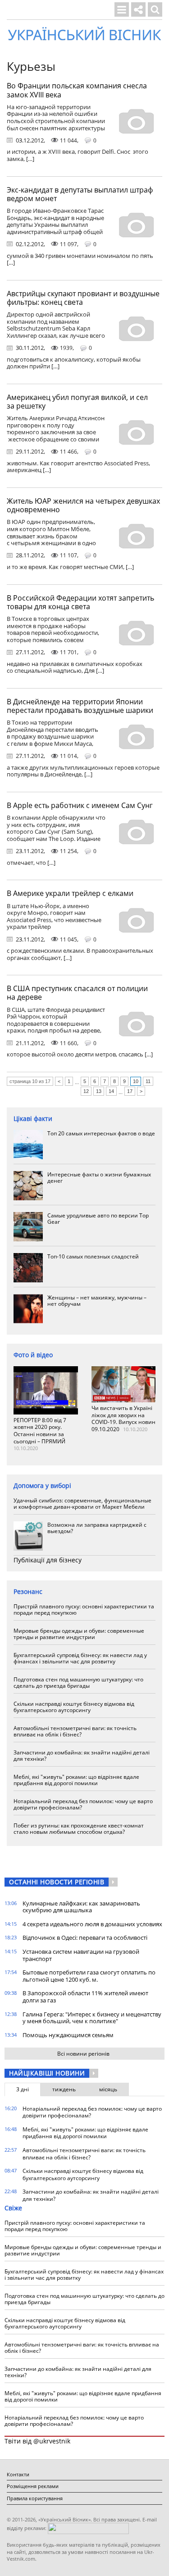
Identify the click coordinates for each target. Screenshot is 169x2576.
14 (111, 1091)
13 (99, 1091)
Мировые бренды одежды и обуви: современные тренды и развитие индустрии (79, 1634)
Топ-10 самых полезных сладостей (93, 1256)
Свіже (13, 2208)
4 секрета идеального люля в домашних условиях (92, 1924)
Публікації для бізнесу (48, 1560)
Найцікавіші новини (47, 2073)
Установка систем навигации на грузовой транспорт (81, 1955)
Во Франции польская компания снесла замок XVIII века (77, 90)
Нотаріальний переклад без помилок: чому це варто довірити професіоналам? (83, 1804)
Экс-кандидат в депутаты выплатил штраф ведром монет (80, 194)
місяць (108, 2089)
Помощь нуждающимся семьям (68, 2035)
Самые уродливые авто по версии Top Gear (98, 1219)
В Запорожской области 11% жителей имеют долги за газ (85, 1997)
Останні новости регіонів (57, 1882)
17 (130, 1091)
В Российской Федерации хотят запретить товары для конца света (80, 602)
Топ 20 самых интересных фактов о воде (101, 1133)
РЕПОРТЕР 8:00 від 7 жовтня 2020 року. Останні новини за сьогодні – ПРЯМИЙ (40, 1431)
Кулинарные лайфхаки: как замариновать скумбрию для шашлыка (81, 1907)
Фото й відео (33, 1355)
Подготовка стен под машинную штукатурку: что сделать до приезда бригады (78, 1683)
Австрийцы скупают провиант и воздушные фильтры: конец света (83, 298)
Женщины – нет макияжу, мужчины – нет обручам (97, 1301)
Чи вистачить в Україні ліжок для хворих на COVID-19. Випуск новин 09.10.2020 (123, 1419)
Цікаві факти (33, 1118)
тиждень (64, 2089)
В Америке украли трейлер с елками (70, 893)
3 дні (23, 2089)
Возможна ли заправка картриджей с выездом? (97, 1528)
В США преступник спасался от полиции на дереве (77, 993)
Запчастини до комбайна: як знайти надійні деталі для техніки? (82, 1756)
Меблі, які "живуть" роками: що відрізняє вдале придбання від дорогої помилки (76, 1780)
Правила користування (35, 2498)
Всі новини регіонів (83, 2054)
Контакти (18, 2474)
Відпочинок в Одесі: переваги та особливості (85, 1938)
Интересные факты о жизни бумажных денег (99, 1178)
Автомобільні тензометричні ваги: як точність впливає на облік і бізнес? (75, 1731)
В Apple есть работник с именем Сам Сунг (80, 805)
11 (148, 1081)
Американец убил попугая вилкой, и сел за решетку (77, 402)
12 (86, 1091)
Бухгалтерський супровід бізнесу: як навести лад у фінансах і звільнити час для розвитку (80, 1658)
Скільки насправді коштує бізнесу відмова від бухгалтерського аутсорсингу (74, 1707)
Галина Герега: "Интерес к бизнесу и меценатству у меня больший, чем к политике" (92, 2018)
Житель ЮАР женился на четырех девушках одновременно (83, 505)
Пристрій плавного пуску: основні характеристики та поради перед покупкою (84, 1609)
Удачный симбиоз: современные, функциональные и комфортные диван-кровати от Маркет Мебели (82, 1504)
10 (136, 1081)
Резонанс (28, 1591)
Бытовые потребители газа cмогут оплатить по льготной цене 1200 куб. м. (89, 1976)
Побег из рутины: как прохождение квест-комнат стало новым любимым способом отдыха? (79, 1829)
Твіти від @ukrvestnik (37, 2441)
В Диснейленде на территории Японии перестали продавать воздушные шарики (80, 706)
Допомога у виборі (42, 1485)
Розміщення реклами (33, 2486)
